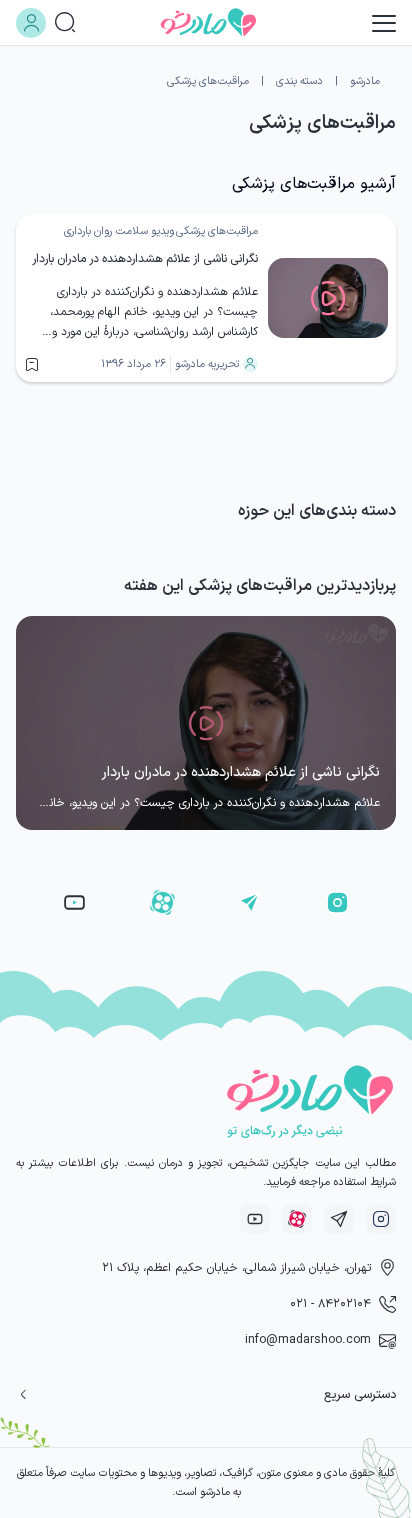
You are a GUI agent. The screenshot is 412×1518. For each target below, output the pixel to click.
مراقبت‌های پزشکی (217, 231)
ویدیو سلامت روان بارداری (119, 231)
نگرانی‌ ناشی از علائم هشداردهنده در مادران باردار (145, 259)
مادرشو (365, 81)
